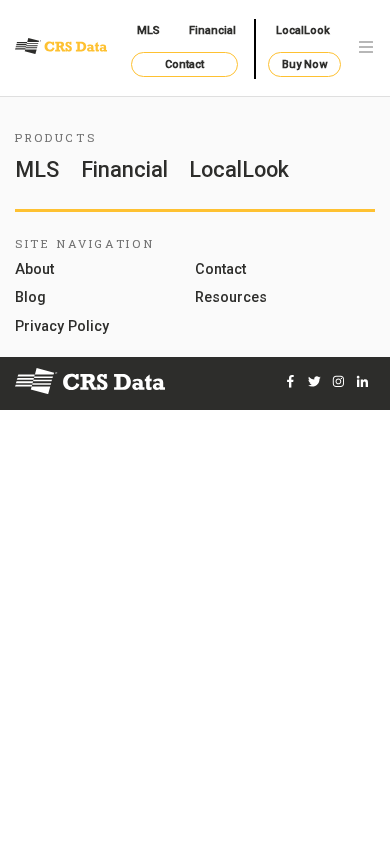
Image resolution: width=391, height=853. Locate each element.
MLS (148, 30)
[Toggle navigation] (366, 48)
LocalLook (303, 30)
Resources (231, 298)
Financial (212, 30)
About (34, 270)
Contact (184, 64)
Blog (30, 298)
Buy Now (304, 64)
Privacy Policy (62, 327)
